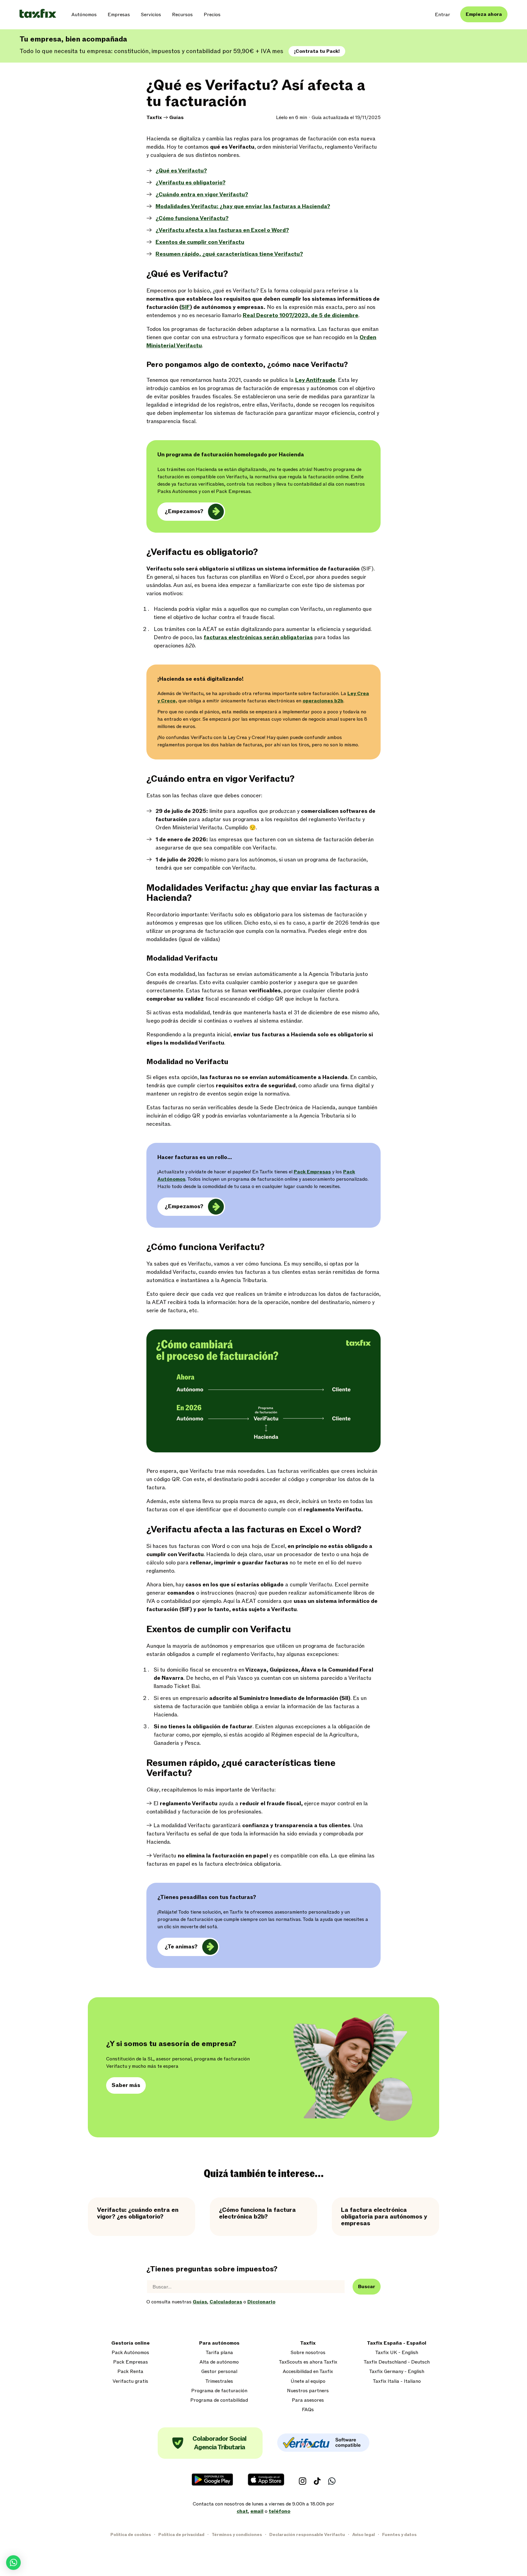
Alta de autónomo (219, 2362)
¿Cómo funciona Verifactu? (192, 218)
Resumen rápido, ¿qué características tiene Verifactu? (229, 254)
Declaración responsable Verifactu (307, 2535)
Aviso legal (364, 2535)
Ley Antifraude (315, 380)
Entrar (443, 15)
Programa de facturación (219, 2391)
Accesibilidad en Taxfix (308, 2372)
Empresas (119, 15)
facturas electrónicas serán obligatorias (258, 638)
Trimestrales (219, 2381)
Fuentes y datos (399, 2535)
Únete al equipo (308, 2381)
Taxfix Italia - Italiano (397, 2381)
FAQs (308, 2410)
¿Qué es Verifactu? (181, 171)
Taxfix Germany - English (397, 2372)
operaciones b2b (323, 701)
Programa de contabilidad (219, 2400)
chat (242, 2511)
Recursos (182, 15)
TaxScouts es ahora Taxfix (308, 2362)
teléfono (280, 2511)
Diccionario (261, 2302)
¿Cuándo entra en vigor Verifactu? (202, 195)
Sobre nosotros (308, 2353)
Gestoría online (131, 2343)
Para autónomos (219, 2343)
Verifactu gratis (130, 2381)
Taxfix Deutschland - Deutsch (397, 2362)
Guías (176, 118)
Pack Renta (130, 2372)
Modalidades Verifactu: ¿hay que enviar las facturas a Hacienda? (243, 207)
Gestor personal (219, 2372)
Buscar (367, 2287)
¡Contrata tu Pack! (317, 51)
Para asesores (308, 2400)
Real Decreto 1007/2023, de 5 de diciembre (301, 315)
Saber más (126, 2085)
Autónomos (84, 15)
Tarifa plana (219, 2353)
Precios (212, 15)
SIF (186, 307)
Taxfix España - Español (397, 2343)
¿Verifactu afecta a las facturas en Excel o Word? (222, 230)
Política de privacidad (181, 2535)
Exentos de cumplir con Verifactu (200, 242)
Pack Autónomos (130, 2353)
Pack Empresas (312, 1172)
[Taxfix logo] (38, 14)
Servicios (151, 15)
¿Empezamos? (184, 511)
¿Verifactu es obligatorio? (190, 183)
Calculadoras (226, 2302)
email (257, 2511)
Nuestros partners (308, 2391)
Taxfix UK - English (397, 2353)
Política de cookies (131, 2535)
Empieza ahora (484, 14)
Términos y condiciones (237, 2535)
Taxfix (154, 118)
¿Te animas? (181, 1947)
